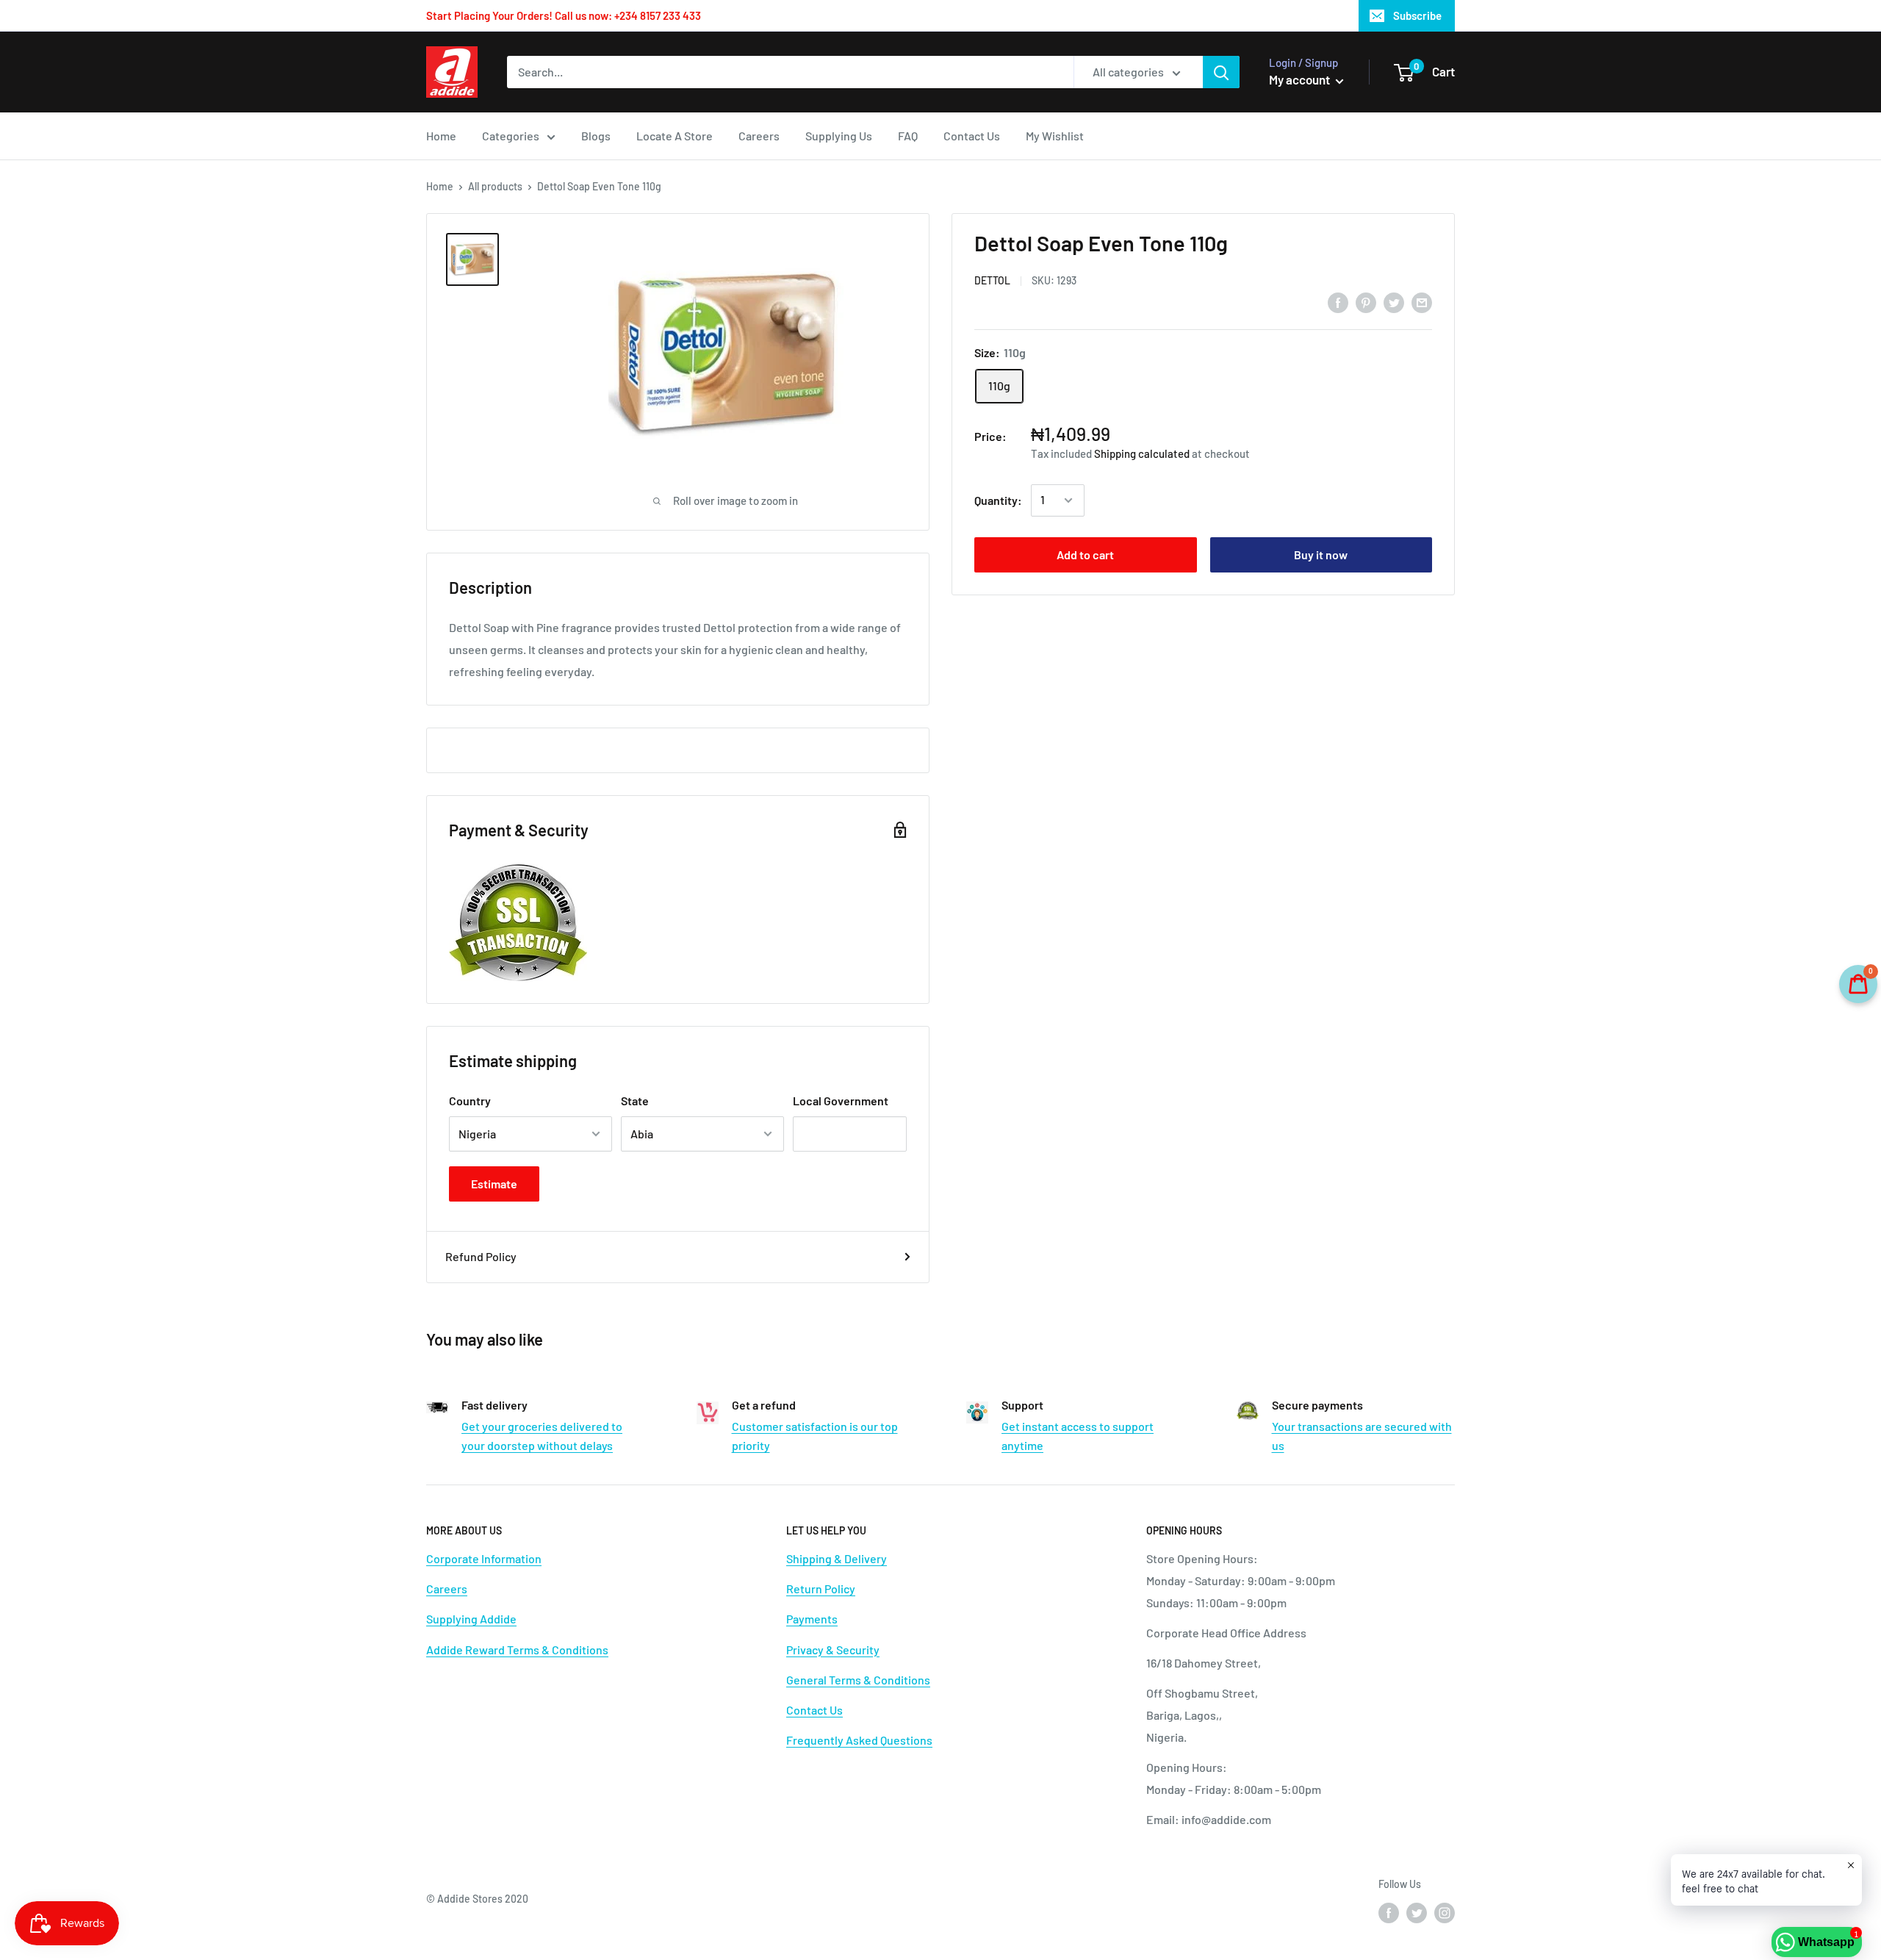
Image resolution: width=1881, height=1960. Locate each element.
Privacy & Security (833, 1650)
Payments (812, 1619)
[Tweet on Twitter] (1394, 302)
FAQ (908, 136)
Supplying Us (839, 136)
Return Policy (821, 1589)
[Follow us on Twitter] (1417, 1913)
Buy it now (1321, 554)
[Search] (1221, 72)
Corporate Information (484, 1558)
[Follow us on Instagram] (1445, 1913)
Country (470, 1101)
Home (441, 136)
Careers (759, 136)
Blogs (596, 136)
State (635, 1101)
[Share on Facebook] (1338, 302)
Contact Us (972, 136)
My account (1301, 79)
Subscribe (1417, 15)
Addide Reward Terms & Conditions (517, 1650)
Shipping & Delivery (837, 1558)
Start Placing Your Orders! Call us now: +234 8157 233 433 (564, 15)
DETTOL (992, 280)
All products (495, 186)
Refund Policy (481, 1256)
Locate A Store (675, 136)
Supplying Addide (471, 1619)
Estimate (494, 1184)
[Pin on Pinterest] (1366, 302)
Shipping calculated (1142, 453)
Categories (511, 136)
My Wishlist (1055, 136)
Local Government (841, 1101)
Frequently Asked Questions (859, 1740)
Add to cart (1085, 554)
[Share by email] (1422, 302)
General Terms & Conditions (858, 1680)
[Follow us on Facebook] (1389, 1913)
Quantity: (998, 500)
